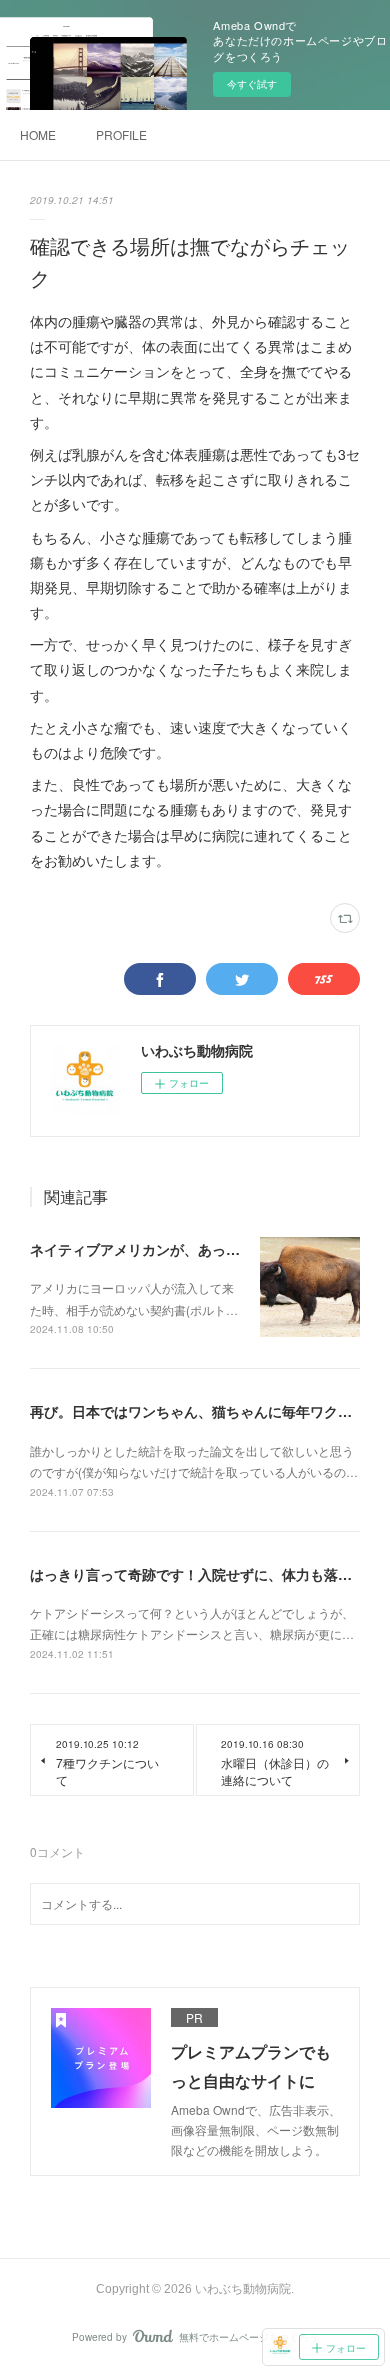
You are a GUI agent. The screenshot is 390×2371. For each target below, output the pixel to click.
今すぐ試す (252, 84)
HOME (38, 134)
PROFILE (121, 134)
